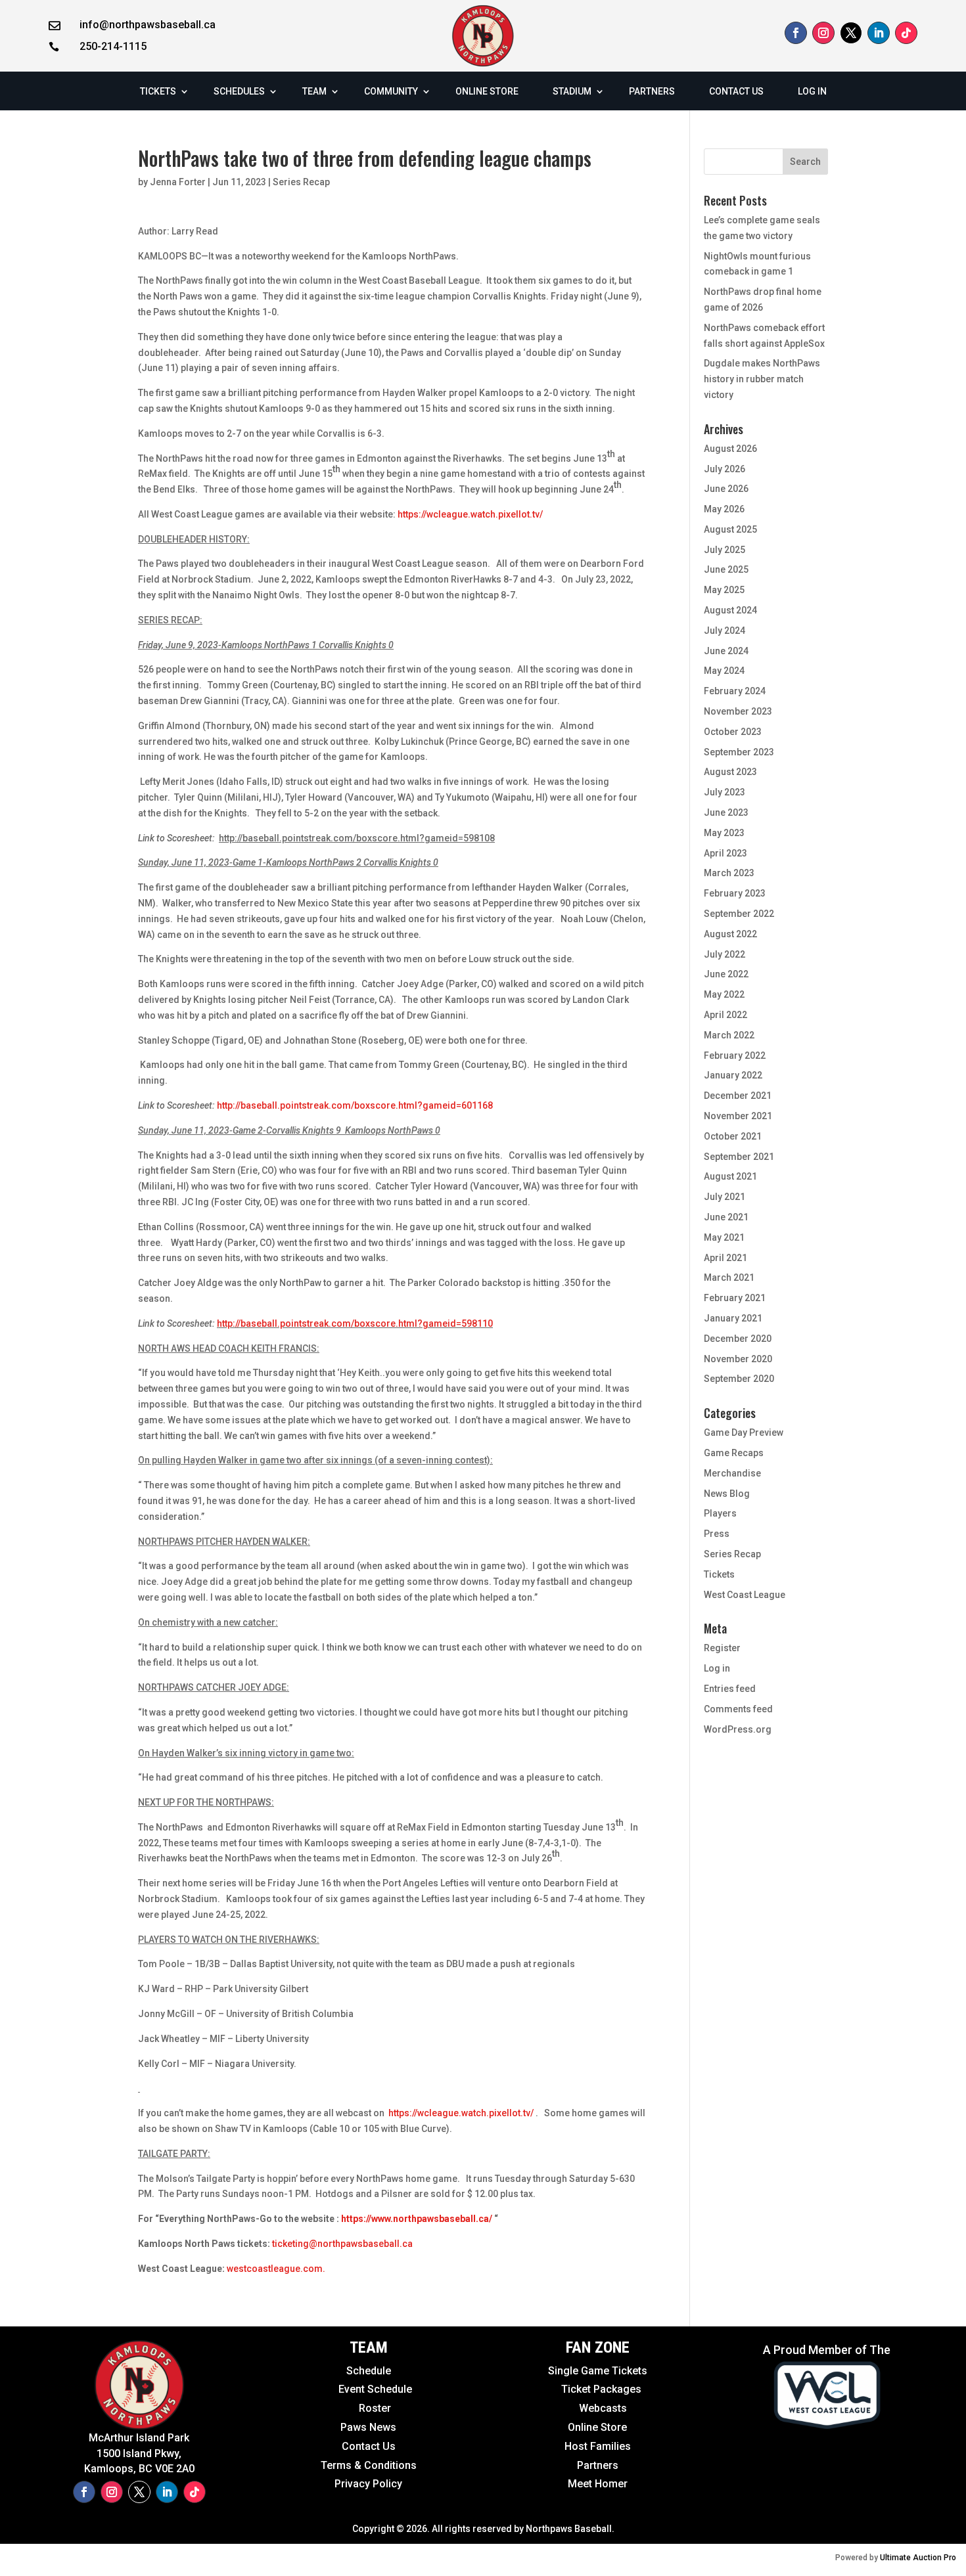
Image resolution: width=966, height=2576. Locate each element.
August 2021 (730, 1176)
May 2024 (724, 671)
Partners (598, 2465)
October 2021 (733, 1136)
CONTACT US (736, 91)
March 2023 (729, 873)
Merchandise (732, 1473)
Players (720, 1513)
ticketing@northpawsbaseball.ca (342, 2244)
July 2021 (724, 1197)
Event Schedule (346, 2389)
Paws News (368, 2427)
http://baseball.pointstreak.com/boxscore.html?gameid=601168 (355, 1105)
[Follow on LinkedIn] (879, 33)
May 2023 (724, 833)
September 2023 (739, 752)
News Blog (727, 1494)
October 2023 (733, 732)
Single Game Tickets (598, 2371)
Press (717, 1534)
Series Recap (301, 182)
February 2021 (735, 1298)
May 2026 (724, 509)
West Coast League (745, 1595)
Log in (717, 1668)
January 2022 (733, 1075)
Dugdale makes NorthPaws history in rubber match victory (762, 379)
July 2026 (724, 469)
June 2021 (726, 1217)
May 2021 (724, 1237)
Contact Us (369, 2446)
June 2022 (726, 974)
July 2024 (724, 631)
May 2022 (724, 994)
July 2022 (724, 954)
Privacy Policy (368, 2484)
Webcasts (603, 2408)
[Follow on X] (851, 33)
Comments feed (738, 1709)
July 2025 (724, 550)
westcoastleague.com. (276, 2269)
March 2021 (729, 1277)
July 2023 (724, 792)
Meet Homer (598, 2484)
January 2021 (733, 1318)
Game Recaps (734, 1453)
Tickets (719, 1574)
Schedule (369, 2371)
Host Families (598, 2446)
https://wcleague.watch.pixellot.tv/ (470, 514)
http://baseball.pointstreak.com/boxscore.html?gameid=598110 (355, 1323)
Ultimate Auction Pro (918, 2558)
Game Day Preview (744, 1432)
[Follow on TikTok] (906, 33)
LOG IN (812, 91)
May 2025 (724, 590)
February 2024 (735, 691)
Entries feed (730, 1689)
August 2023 (730, 772)
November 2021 (738, 1116)
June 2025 (726, 569)
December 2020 (738, 1339)
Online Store (597, 2427)
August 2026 (730, 449)
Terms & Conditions (369, 2465)
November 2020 (738, 1359)
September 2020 (739, 1379)
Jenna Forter (178, 182)
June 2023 (726, 812)
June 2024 (726, 651)
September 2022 (739, 914)
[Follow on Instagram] (823, 33)
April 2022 (725, 1015)
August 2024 (730, 610)
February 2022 (735, 1055)
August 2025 (730, 529)
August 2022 (730, 934)
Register (722, 1648)
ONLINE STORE (487, 91)
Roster (375, 2408)
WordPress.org (738, 1729)
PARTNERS (652, 91)
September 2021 (739, 1157)
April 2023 (725, 853)
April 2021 (725, 1258)
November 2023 (738, 711)
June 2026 (726, 489)
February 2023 (735, 893)
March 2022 (729, 1035)
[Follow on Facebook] (796, 33)
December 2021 (738, 1096)
